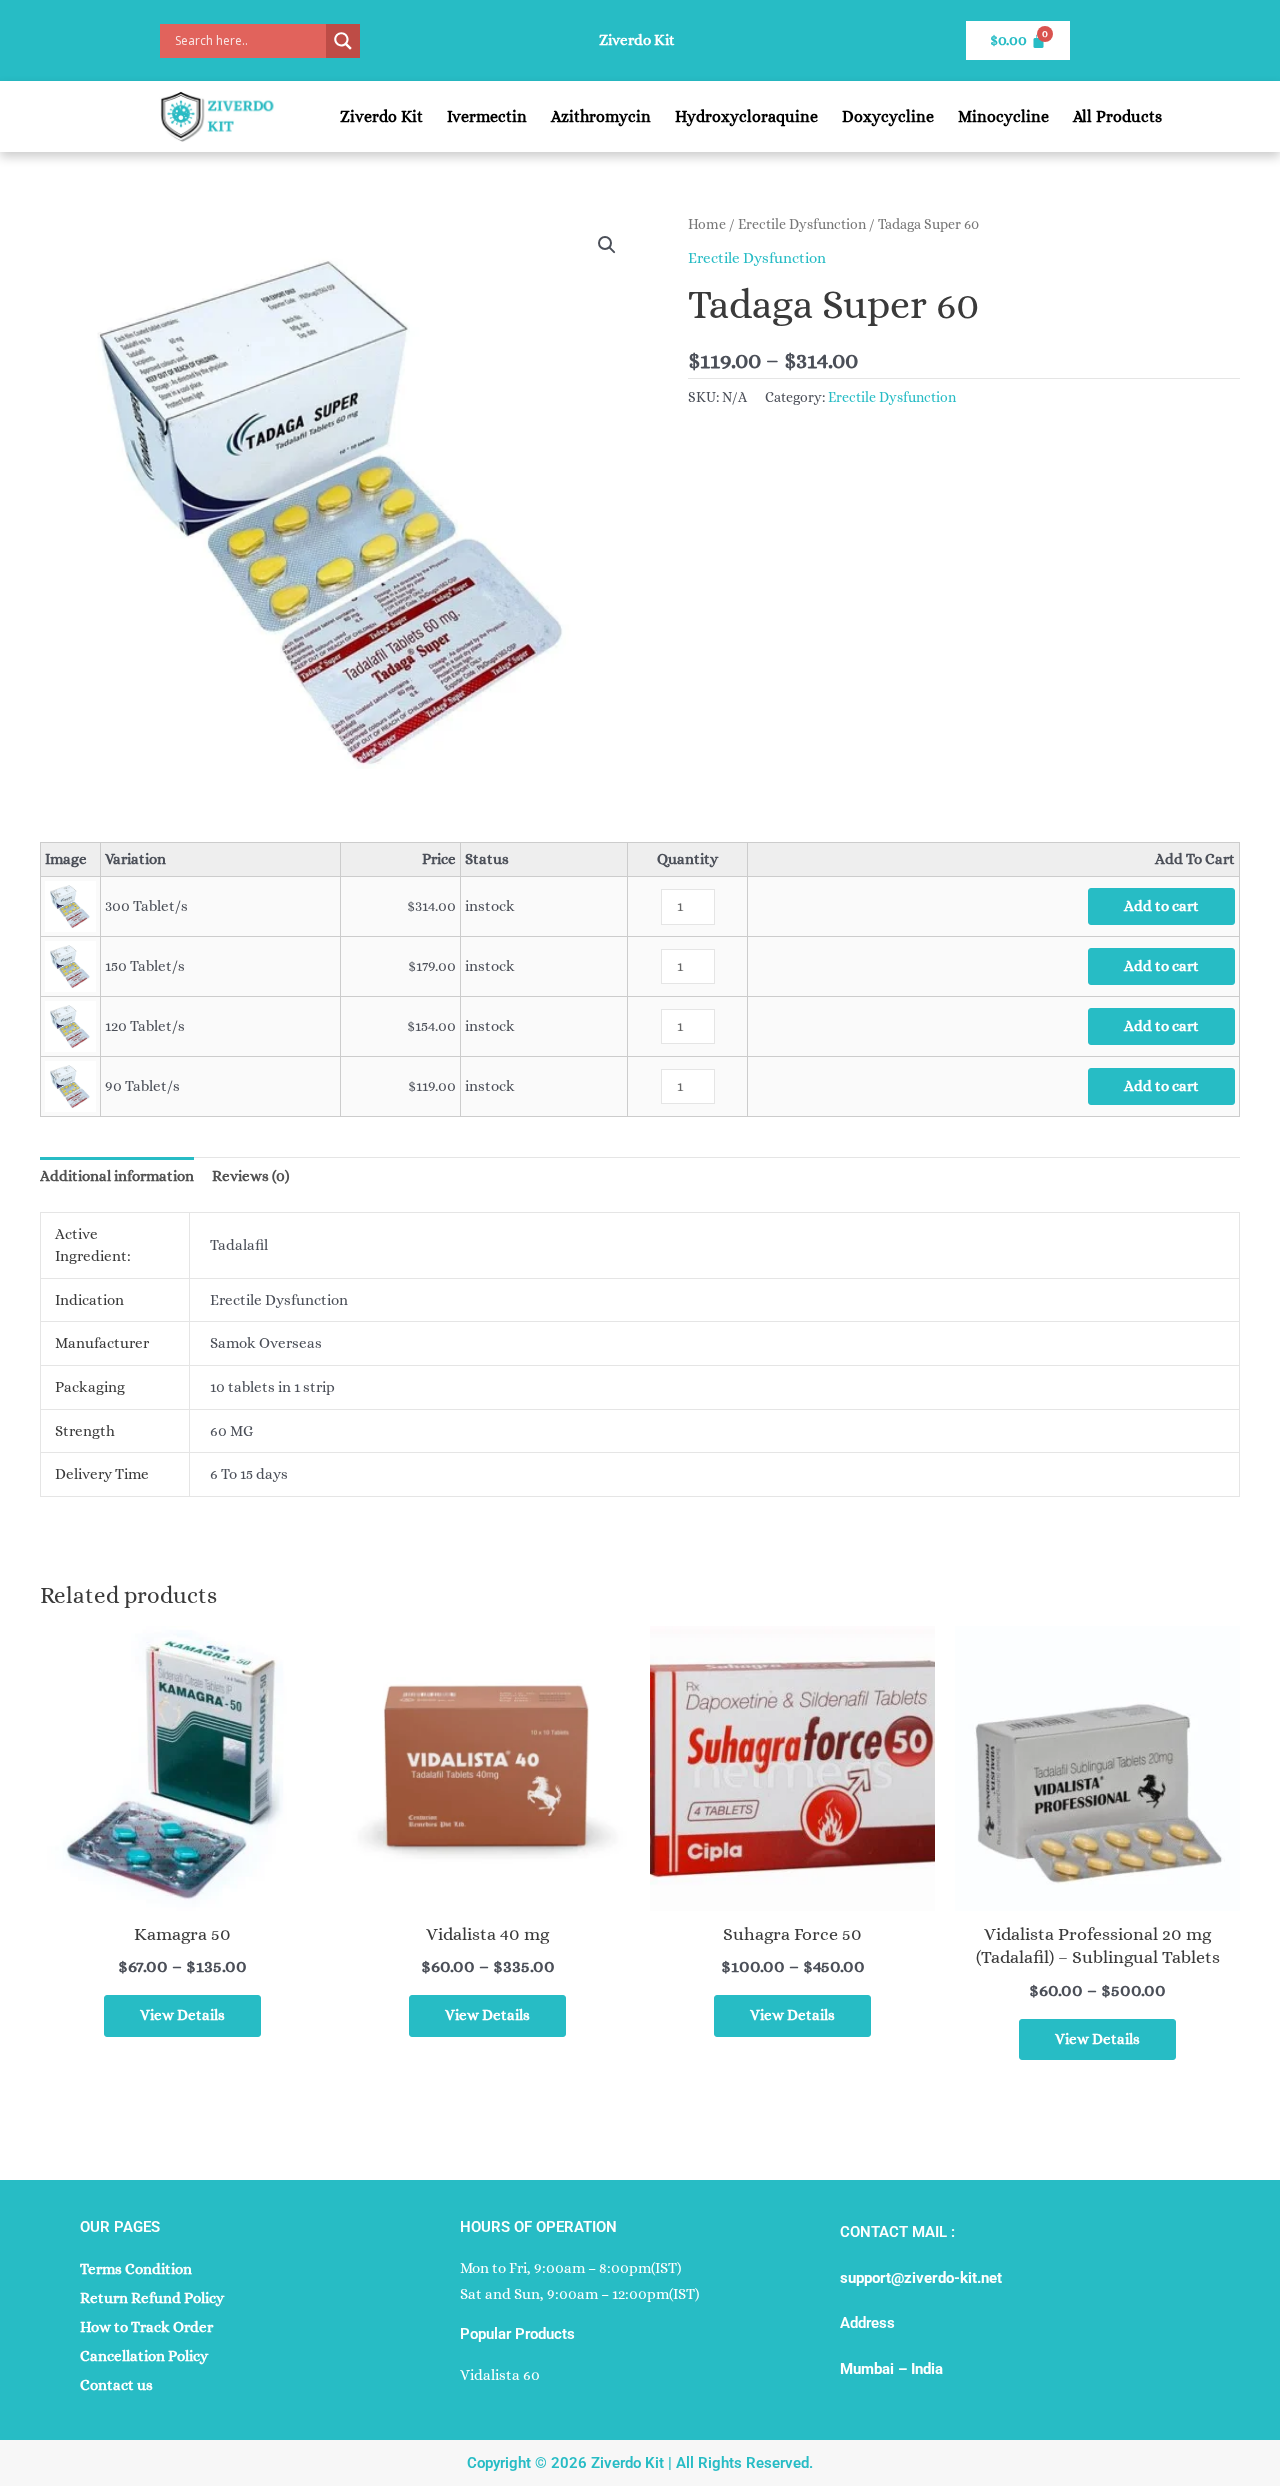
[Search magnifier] (343, 41)
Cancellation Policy (144, 2356)
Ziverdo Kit (381, 116)
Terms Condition (136, 2269)
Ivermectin (487, 116)
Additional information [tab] (117, 1176)
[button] (607, 245)
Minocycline (1003, 116)
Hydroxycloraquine (746, 116)
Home (707, 224)
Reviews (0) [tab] (250, 1176)
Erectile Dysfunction (802, 224)
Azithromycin (601, 116)
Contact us (116, 2385)
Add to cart (1161, 906)
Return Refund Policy (152, 2298)
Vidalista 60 (500, 2375)
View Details (182, 2015)
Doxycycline (888, 116)
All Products (1117, 116)
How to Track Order (146, 2327)
